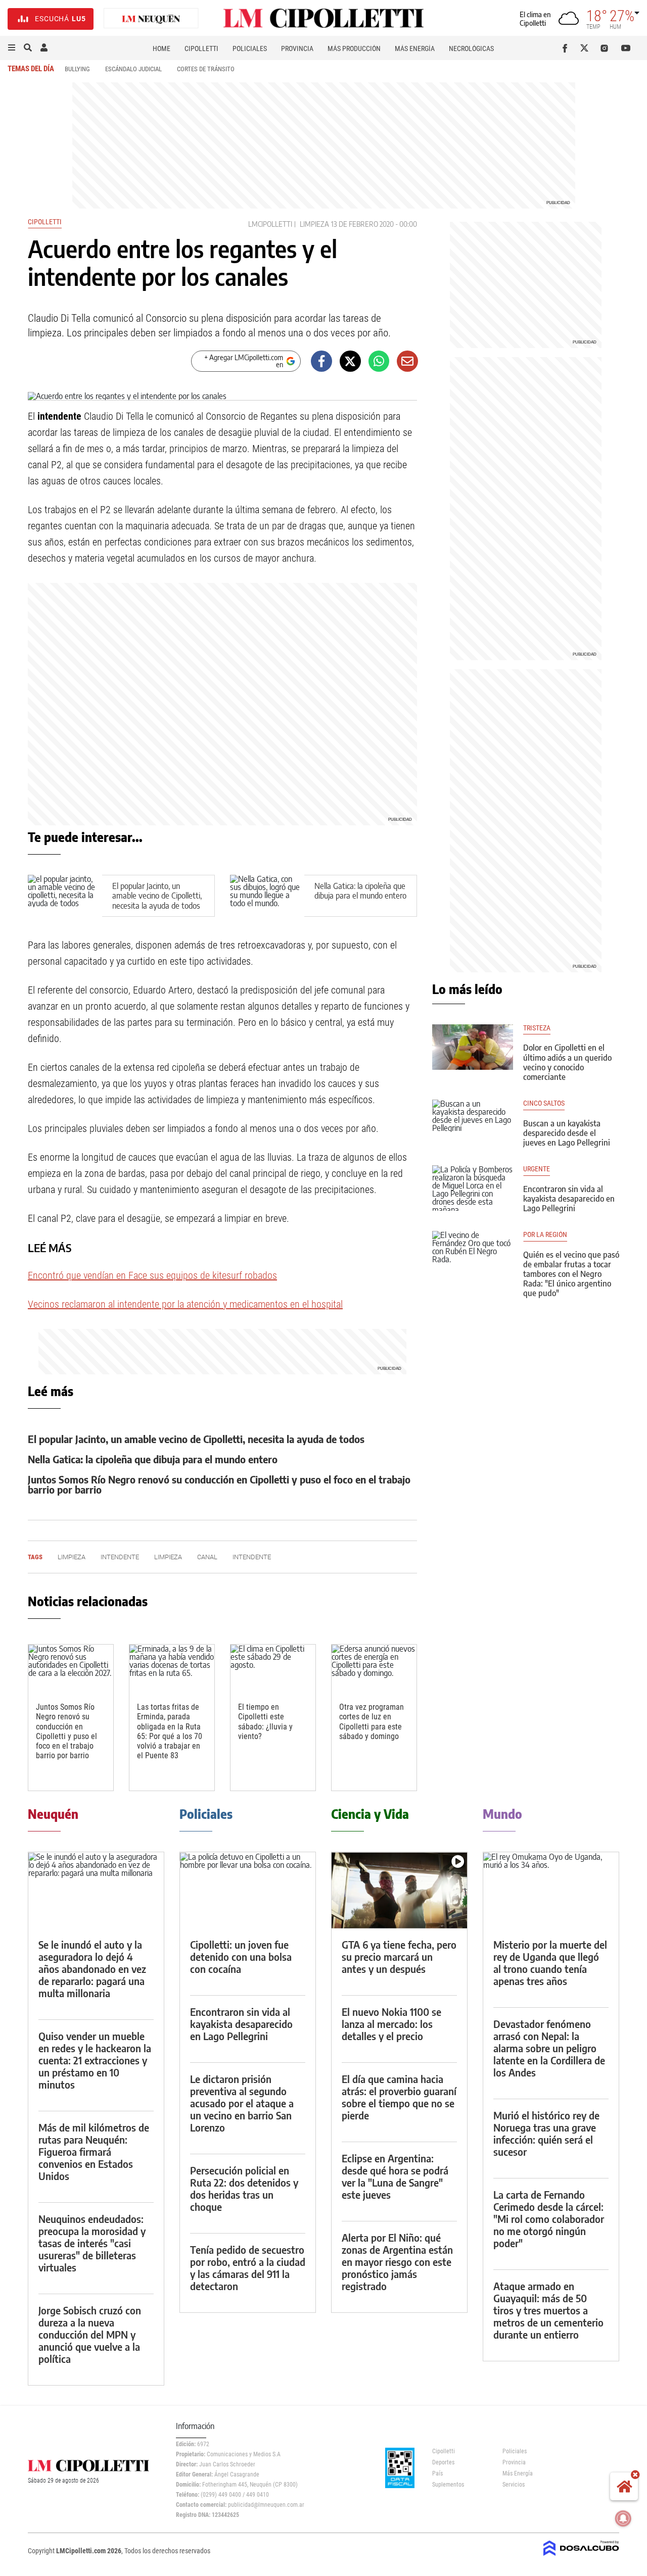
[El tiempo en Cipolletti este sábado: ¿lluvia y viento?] (273, 1669)
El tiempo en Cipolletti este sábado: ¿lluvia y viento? (265, 1722)
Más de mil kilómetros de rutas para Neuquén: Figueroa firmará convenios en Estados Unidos (94, 2151)
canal (207, 1557)
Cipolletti (201, 48)
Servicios (514, 2485)
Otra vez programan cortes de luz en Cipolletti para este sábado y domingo (372, 1722)
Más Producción (354, 48)
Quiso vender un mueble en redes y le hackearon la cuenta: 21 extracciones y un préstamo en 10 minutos (95, 2060)
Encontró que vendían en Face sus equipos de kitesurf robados (152, 1275)
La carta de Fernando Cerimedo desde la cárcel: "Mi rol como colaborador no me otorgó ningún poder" (549, 2219)
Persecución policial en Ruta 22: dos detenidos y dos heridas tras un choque (244, 2188)
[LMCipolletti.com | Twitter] (587, 48)
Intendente (252, 1557)
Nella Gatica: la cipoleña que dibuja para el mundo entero (360, 891)
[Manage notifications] (623, 2518)
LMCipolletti (270, 224)
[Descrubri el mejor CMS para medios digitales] (581, 2557)
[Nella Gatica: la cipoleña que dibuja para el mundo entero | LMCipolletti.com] (267, 896)
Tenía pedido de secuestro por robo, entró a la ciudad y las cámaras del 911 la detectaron (248, 2268)
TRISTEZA (537, 1028)
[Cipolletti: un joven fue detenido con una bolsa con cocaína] (248, 1890)
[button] (12, 48)
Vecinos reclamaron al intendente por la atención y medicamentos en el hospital (185, 1304)
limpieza (314, 224)
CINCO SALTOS (544, 1103)
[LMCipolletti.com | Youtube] (626, 48)
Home (161, 48)
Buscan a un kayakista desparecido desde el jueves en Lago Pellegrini (567, 1133)
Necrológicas (471, 48)
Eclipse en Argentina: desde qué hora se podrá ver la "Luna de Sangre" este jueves (395, 2176)
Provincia (297, 48)
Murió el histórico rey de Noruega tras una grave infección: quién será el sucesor (546, 2133)
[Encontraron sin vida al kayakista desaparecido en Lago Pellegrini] (473, 1188)
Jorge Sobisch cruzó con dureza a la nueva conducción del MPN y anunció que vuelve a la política (90, 2334)
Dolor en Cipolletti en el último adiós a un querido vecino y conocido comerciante (567, 1062)
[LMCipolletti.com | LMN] (151, 19)
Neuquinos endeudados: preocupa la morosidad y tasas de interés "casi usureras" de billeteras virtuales (92, 2243)
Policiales (250, 48)
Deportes (443, 2462)
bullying (77, 69)
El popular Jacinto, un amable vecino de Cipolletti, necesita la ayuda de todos (157, 896)
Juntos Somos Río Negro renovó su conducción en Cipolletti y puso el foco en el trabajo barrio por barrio (219, 1484)
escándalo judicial (133, 69)
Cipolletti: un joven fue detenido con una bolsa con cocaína (241, 1956)
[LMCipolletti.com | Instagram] (606, 48)
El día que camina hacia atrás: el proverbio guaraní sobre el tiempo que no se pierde (399, 2097)
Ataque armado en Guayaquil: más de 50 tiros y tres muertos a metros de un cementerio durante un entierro (548, 2310)
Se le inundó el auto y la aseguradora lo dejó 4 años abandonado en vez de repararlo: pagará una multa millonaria (92, 1969)
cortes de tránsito (206, 69)
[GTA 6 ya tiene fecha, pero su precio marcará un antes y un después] (399, 1890)
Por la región (545, 1235)
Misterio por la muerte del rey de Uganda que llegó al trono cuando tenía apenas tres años (550, 1963)
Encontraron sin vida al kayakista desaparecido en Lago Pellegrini (569, 1199)
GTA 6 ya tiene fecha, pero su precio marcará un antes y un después (399, 1956)
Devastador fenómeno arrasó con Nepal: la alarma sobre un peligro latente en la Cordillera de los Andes (549, 2048)
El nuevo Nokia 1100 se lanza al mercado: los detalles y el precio (391, 2024)
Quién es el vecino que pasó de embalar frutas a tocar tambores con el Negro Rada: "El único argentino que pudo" (571, 1274)
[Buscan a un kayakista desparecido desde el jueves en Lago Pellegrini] (473, 1122)
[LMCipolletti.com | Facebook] (567, 48)
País (437, 2473)
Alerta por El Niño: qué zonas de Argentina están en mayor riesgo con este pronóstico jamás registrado (397, 2262)
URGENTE (537, 1169)
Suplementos (448, 2485)
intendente (120, 1557)
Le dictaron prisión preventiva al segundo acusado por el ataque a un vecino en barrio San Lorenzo (242, 2103)
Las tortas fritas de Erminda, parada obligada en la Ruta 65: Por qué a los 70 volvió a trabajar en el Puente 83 (170, 1731)
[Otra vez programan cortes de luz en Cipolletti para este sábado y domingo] (374, 1669)
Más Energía (415, 48)
